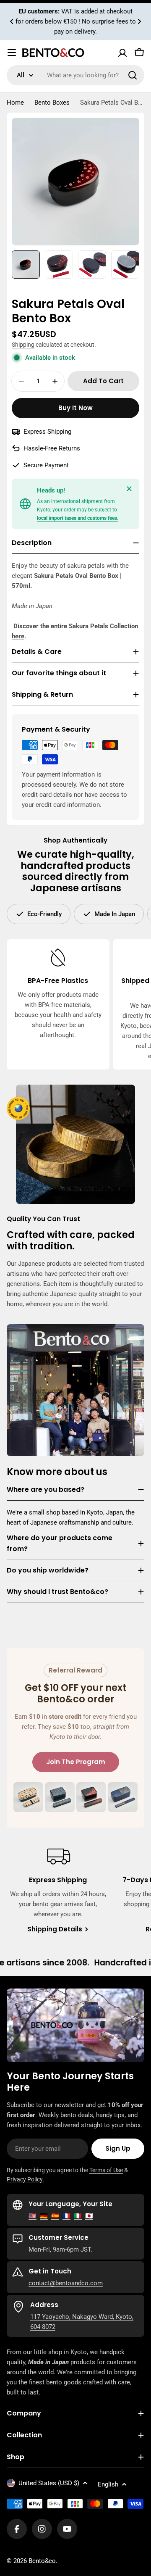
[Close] (129, 489)
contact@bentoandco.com (66, 2283)
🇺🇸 (33, 2216)
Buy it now (75, 408)
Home (15, 103)
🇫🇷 (66, 2216)
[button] (12, 21)
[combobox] (75, 75)
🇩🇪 (44, 2216)
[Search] (133, 75)
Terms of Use (106, 2170)
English (108, 2484)
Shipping (23, 345)
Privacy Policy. (25, 2179)
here (18, 636)
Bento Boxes (52, 103)
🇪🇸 (55, 2216)
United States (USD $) (49, 2483)
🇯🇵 (89, 2216)
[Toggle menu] (12, 53)
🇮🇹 (78, 2216)
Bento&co (42, 2561)
